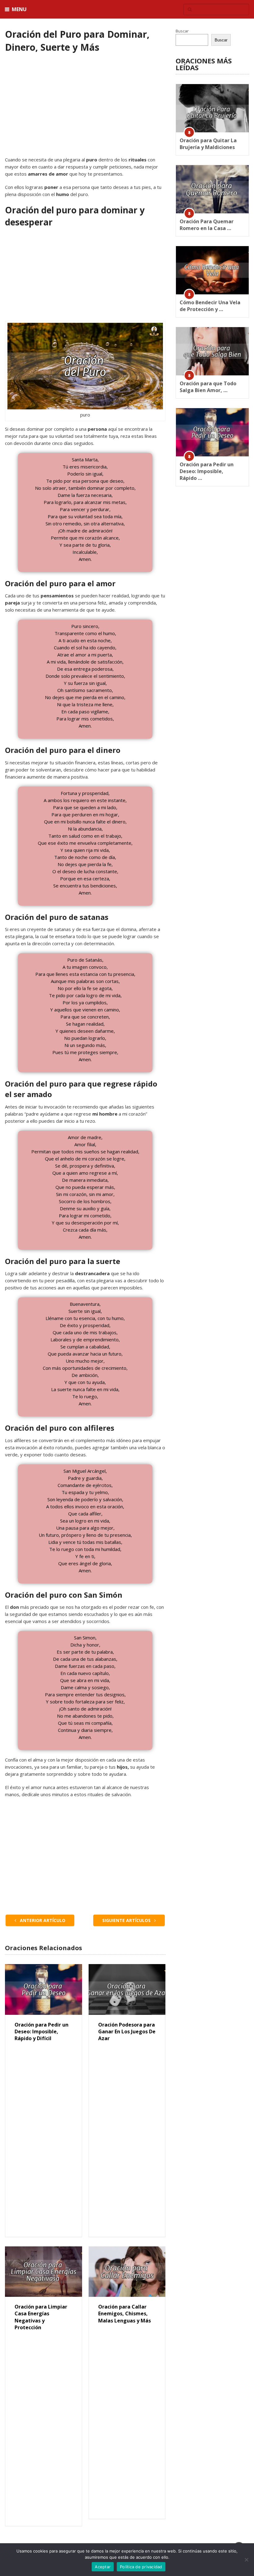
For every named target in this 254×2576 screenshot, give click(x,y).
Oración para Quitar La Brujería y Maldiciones (208, 144)
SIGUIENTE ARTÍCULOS (127, 1920)
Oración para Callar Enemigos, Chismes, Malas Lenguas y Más (125, 2314)
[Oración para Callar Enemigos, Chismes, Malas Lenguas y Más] (127, 2272)
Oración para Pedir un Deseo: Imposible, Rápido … (207, 471)
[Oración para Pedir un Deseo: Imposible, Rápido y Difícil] (43, 1989)
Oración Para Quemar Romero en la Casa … (207, 225)
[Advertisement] (85, 110)
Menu (19, 9)
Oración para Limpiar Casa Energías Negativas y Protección (41, 2317)
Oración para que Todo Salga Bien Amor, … (208, 387)
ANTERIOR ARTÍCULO (42, 1920)
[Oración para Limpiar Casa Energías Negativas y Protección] (43, 2272)
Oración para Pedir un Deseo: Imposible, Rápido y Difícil (42, 2032)
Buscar (182, 31)
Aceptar (103, 2567)
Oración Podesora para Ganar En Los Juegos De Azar (127, 2032)
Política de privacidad (141, 2567)
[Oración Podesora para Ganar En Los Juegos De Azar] (127, 1989)
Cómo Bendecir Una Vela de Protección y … (210, 306)
